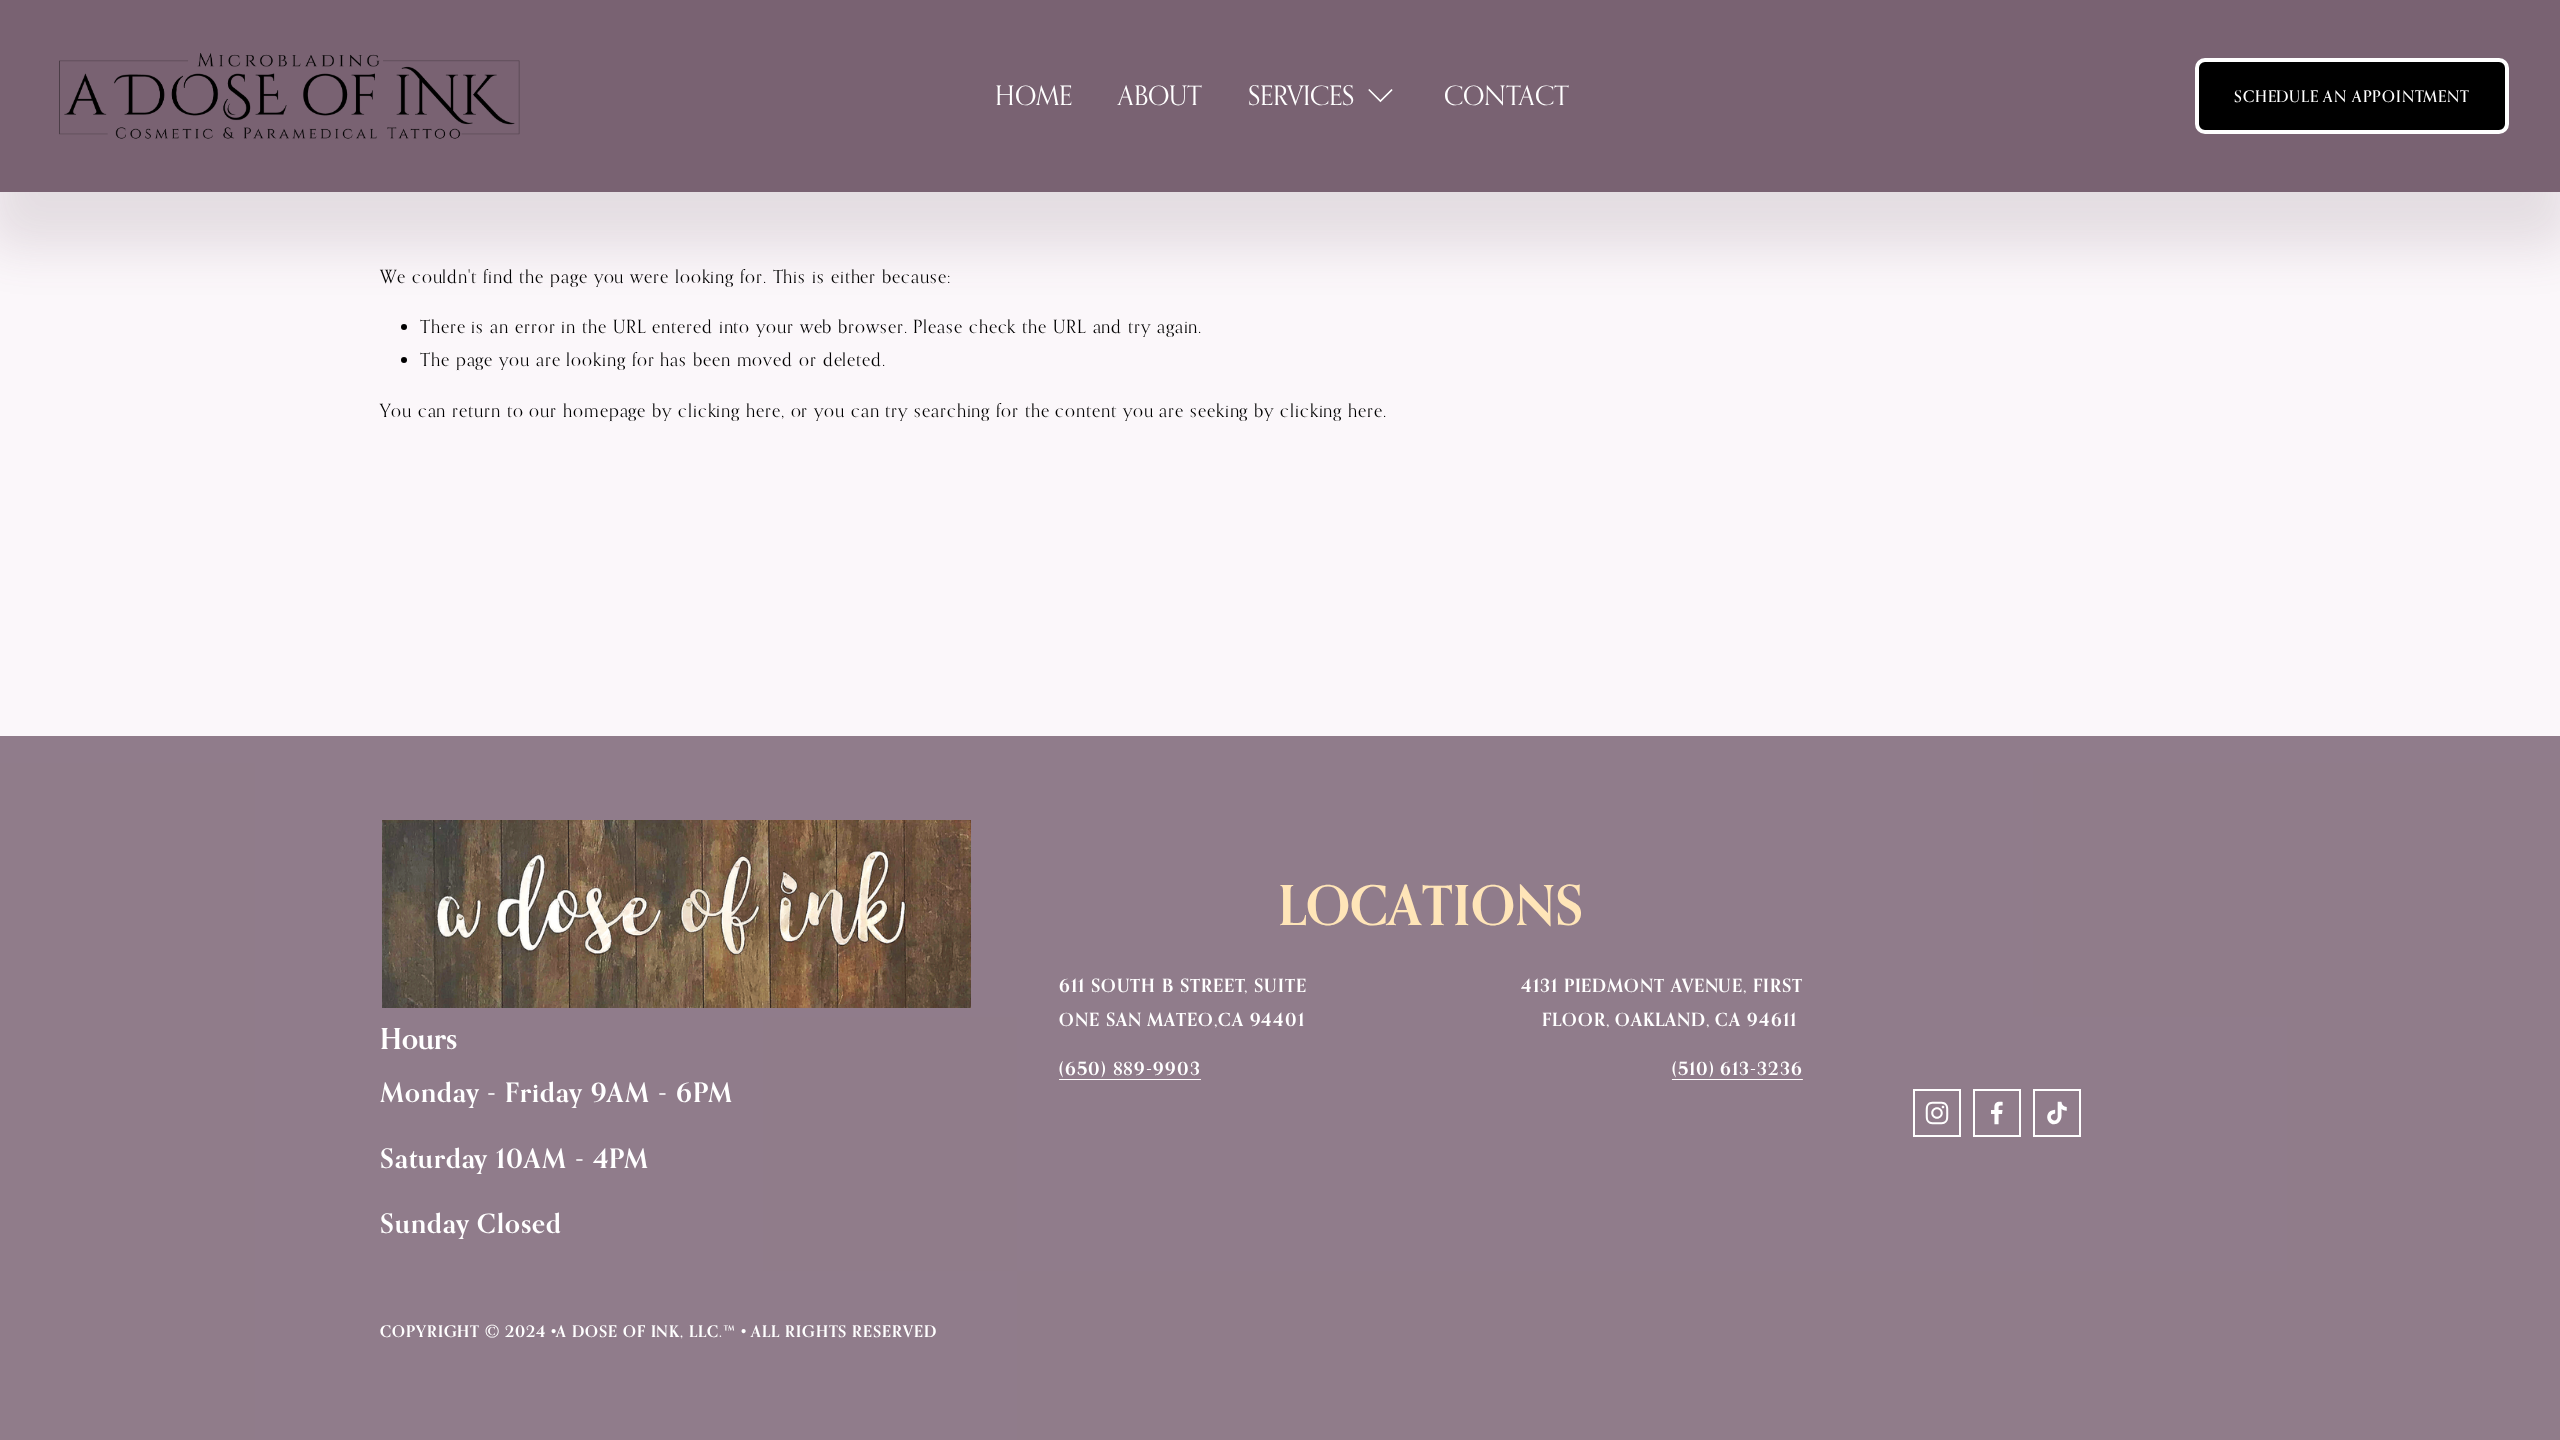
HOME (1033, 95)
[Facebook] (1997, 1113)
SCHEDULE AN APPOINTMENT (2351, 96)
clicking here (729, 410)
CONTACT (1506, 95)
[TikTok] (2057, 1113)
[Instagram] (1937, 1113)
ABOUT (1160, 95)
